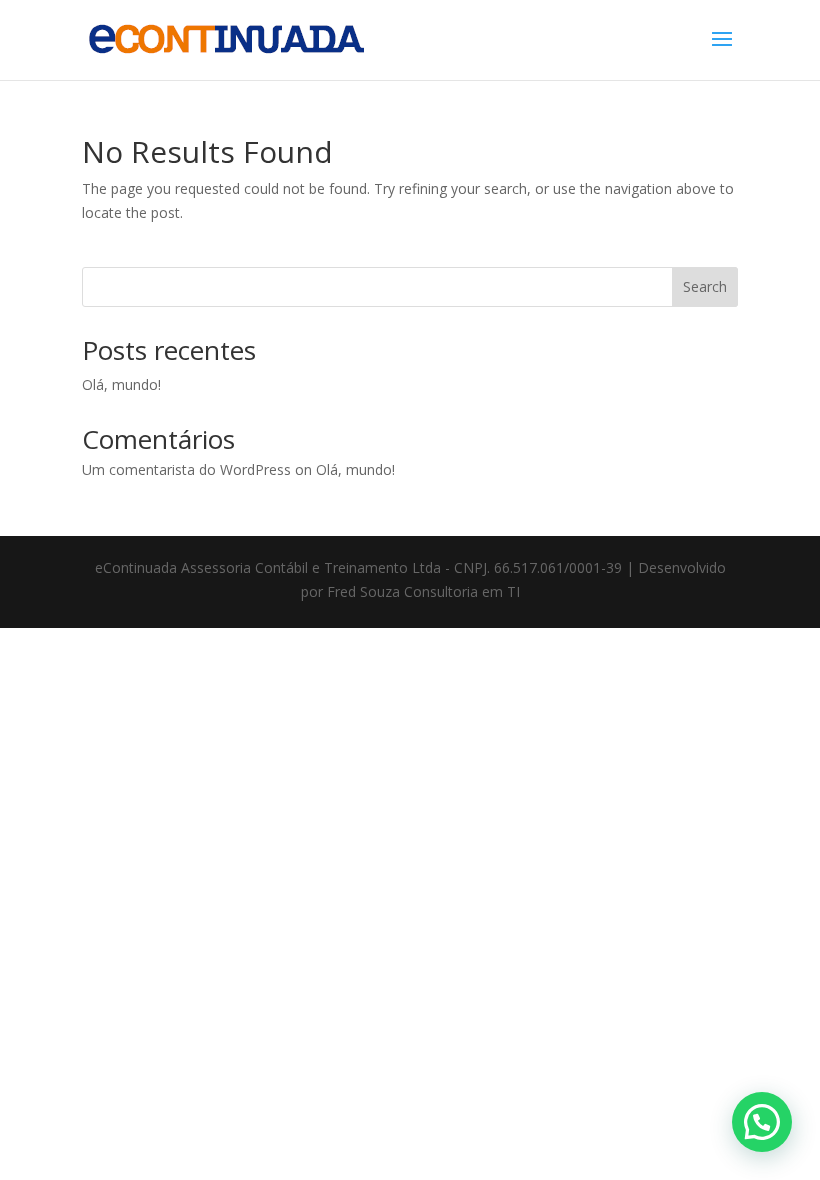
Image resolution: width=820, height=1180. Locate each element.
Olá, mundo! (121, 384)
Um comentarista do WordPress (186, 469)
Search (705, 286)
